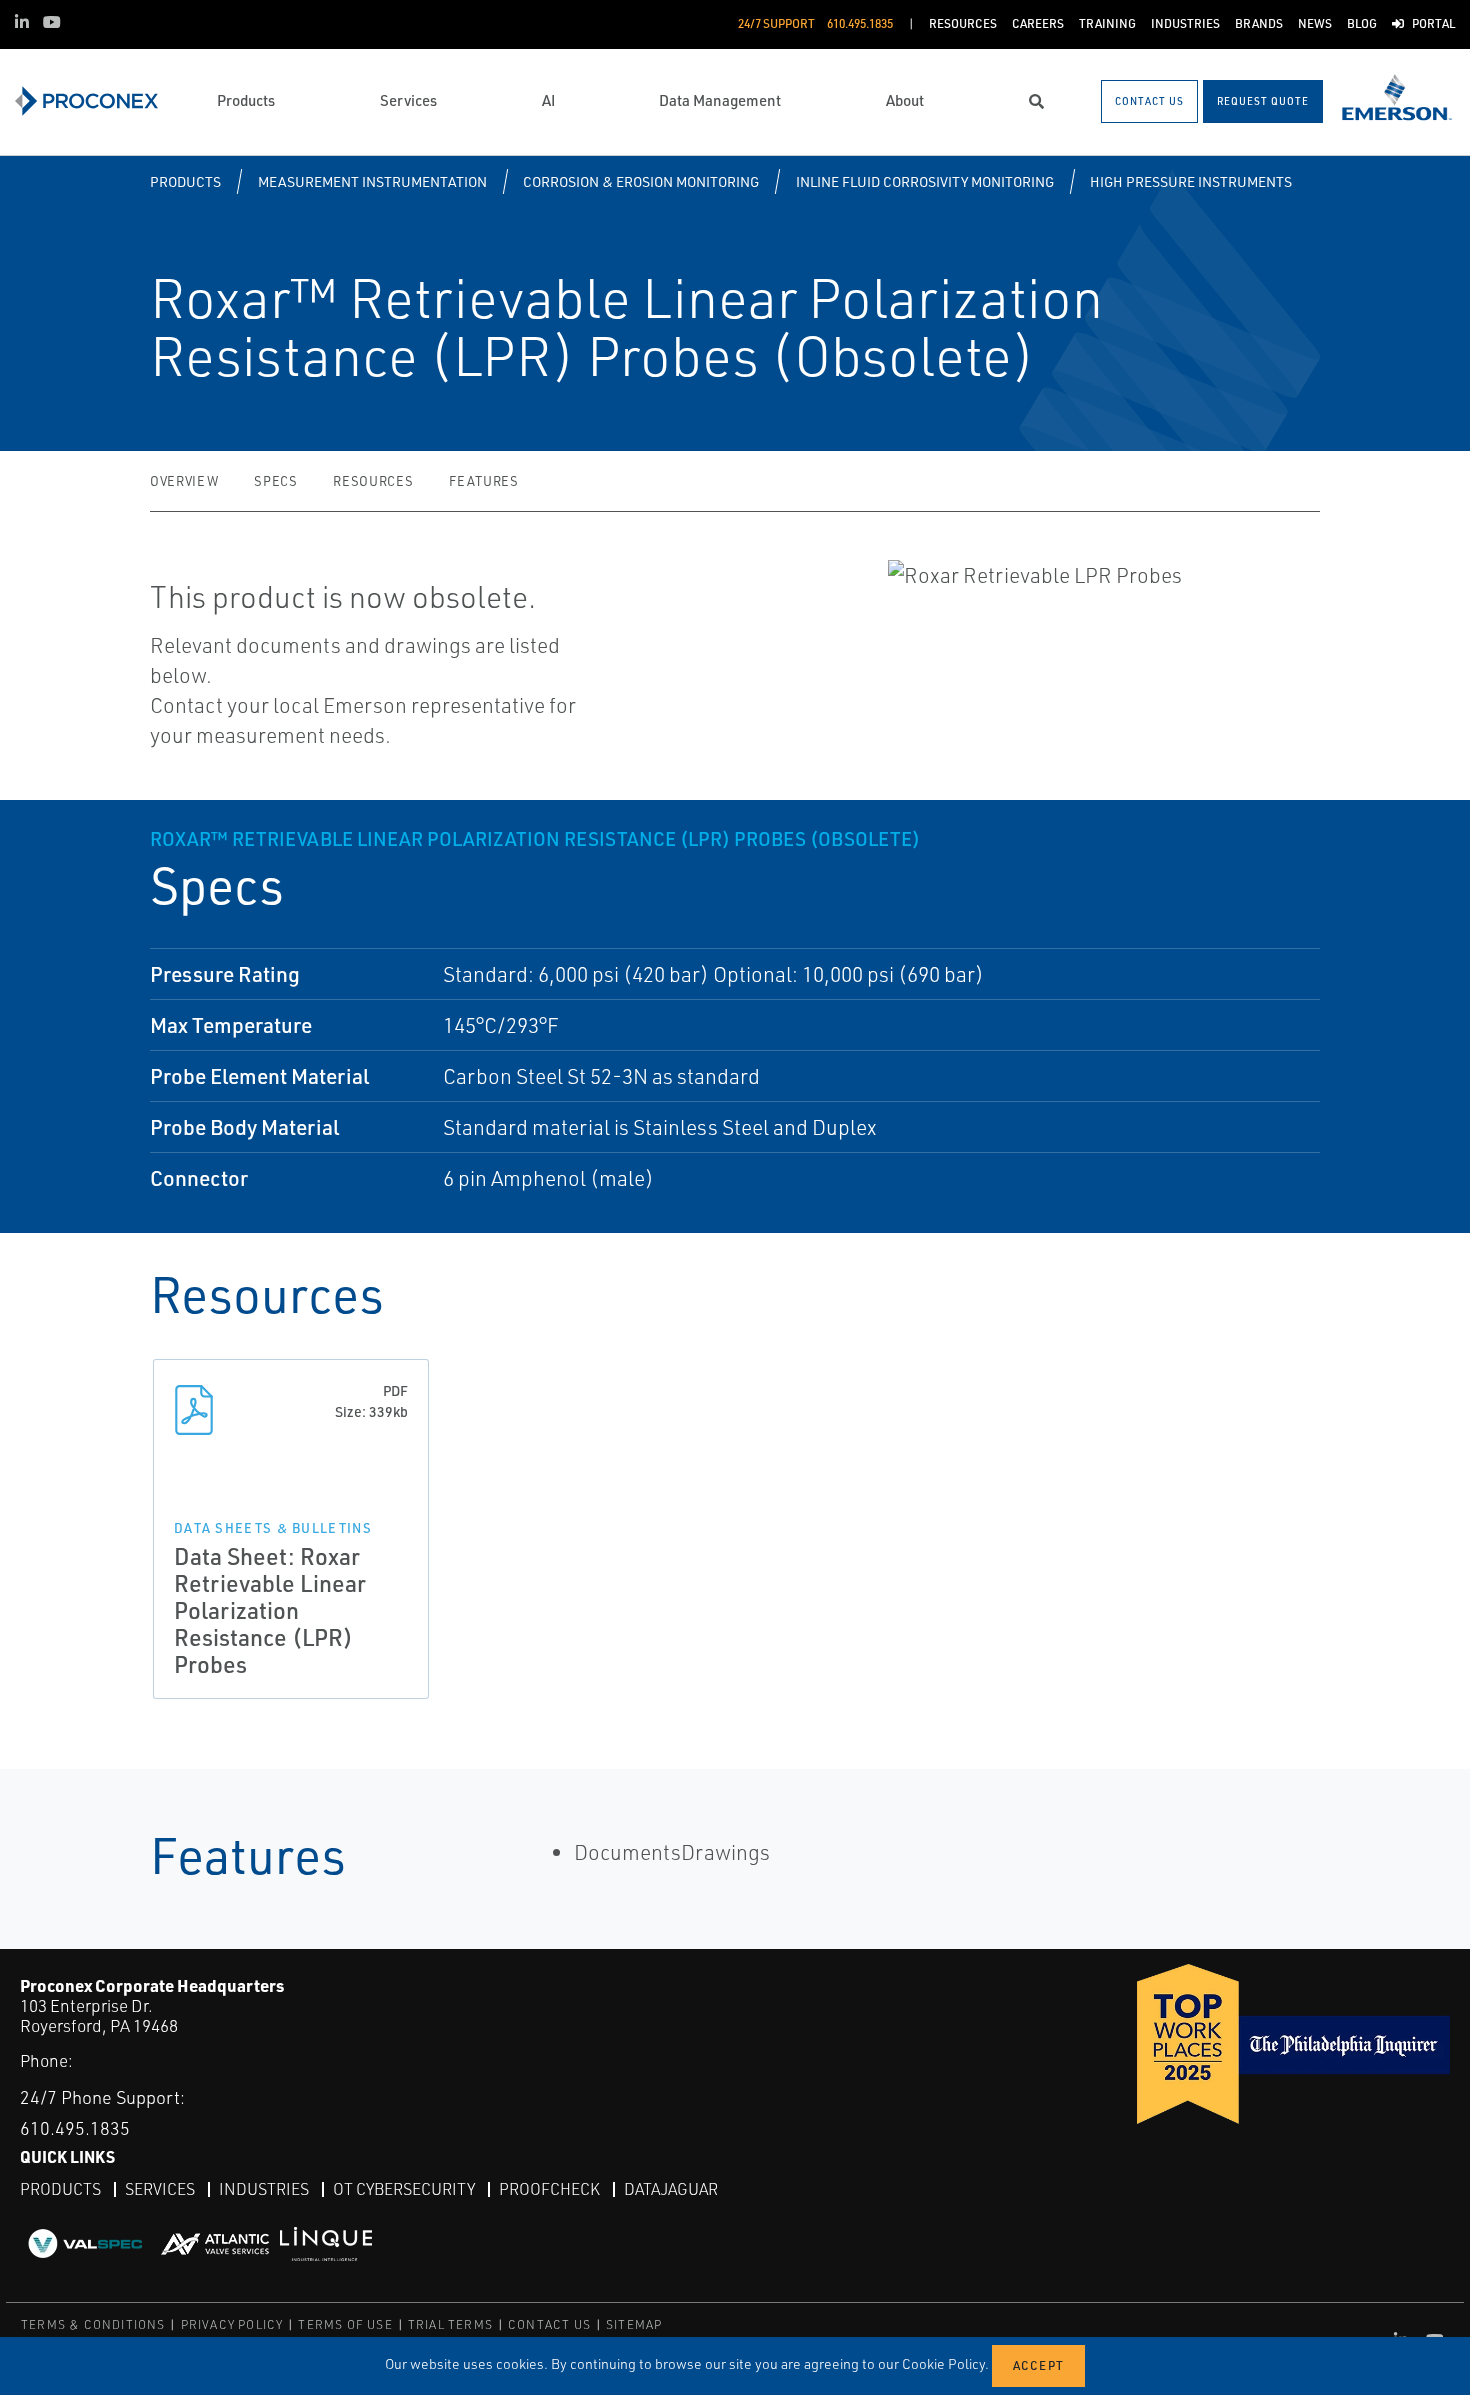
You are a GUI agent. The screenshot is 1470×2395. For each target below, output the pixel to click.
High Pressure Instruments (1191, 181)
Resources (373, 481)
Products (185, 181)
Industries (264, 2189)
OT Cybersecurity (404, 2189)
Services (160, 2189)
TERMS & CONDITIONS (93, 2324)
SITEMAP (634, 2324)
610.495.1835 (75, 2128)
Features (483, 481)
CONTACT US (549, 2324)
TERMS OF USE (345, 2324)
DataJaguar (671, 2189)
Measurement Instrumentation (372, 181)
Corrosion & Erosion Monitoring (641, 181)
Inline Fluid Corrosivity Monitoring (925, 181)
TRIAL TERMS (450, 2324)
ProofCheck (549, 2189)
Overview (184, 481)
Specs (275, 481)
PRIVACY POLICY (232, 2324)
